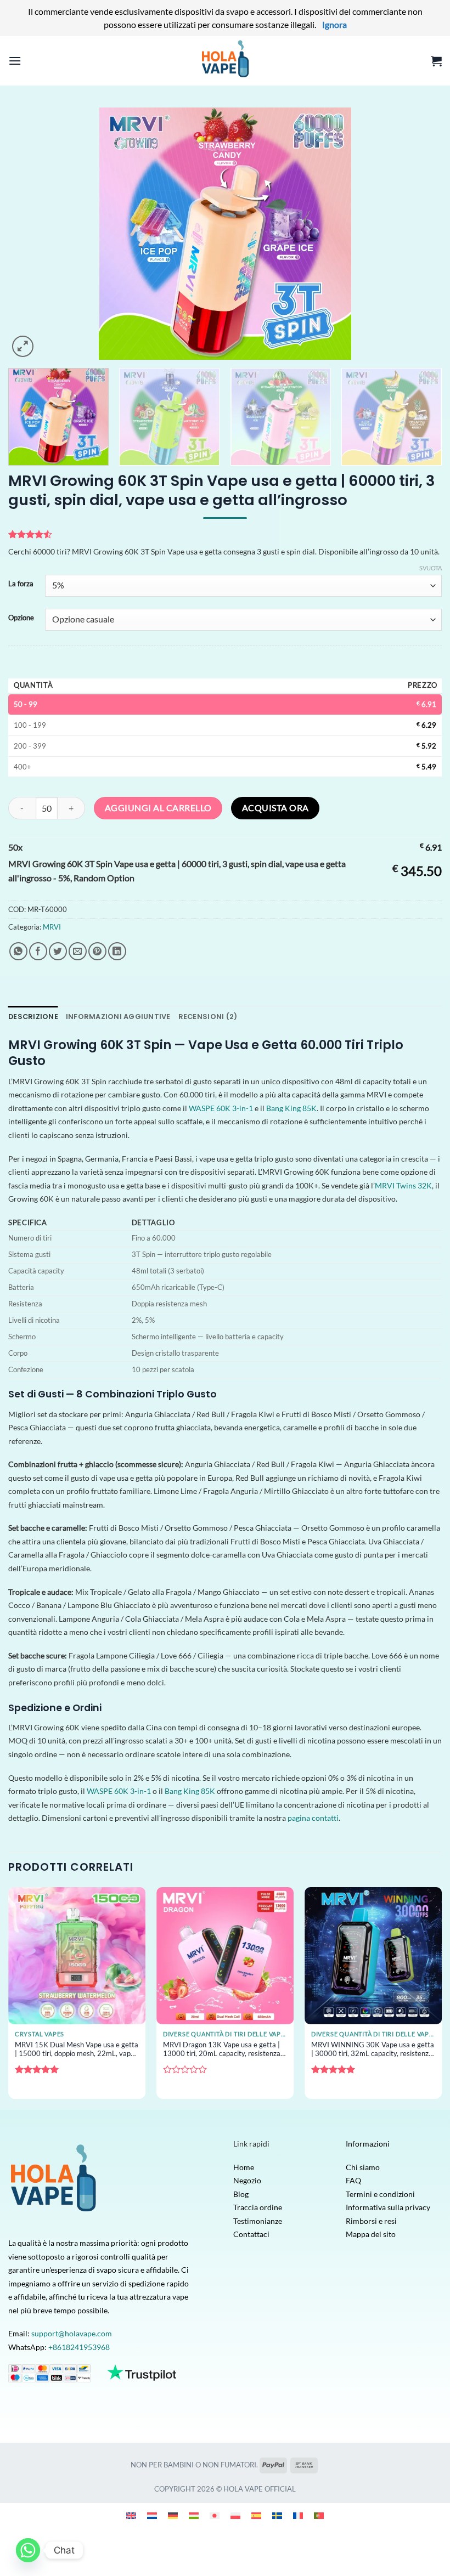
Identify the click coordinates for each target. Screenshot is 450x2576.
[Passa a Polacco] (235, 2515)
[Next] (419, 234)
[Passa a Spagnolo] (256, 2515)
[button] (15, 61)
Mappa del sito (371, 2234)
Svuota (431, 568)
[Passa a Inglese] (131, 2515)
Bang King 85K (291, 1108)
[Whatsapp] (28, 2550)
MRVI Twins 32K (403, 1185)
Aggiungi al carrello (158, 808)
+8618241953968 (79, 2347)
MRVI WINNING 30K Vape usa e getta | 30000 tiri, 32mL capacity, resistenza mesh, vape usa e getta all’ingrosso (373, 2050)
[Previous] (31, 234)
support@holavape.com (72, 2333)
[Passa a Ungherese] (194, 2515)
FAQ (353, 2180)
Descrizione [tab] (33, 1017)
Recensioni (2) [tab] (208, 1017)
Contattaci (251, 2234)
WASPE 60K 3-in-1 (221, 1108)
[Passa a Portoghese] (319, 2515)
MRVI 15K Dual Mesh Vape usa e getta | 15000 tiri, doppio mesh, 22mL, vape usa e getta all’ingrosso (77, 2050)
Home (244, 2167)
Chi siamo (363, 2167)
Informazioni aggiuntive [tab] (118, 1017)
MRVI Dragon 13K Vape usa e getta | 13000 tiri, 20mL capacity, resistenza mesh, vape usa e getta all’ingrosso (222, 2050)
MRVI (52, 927)
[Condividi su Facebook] (38, 951)
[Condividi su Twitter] (58, 951)
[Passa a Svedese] (277, 2515)
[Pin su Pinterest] (97, 951)
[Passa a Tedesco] (173, 2515)
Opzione (21, 618)
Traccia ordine (258, 2207)
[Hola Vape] (225, 61)
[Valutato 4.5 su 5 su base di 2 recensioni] (225, 534)
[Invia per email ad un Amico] (78, 951)
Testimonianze (258, 2221)
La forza (21, 584)
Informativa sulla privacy (388, 2207)
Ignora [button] (334, 24)
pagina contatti (313, 1818)
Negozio (247, 2180)
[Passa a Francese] (298, 2515)
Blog (241, 2194)
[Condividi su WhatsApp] (18, 951)
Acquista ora (275, 808)
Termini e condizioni (380, 2194)
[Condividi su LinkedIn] (117, 951)
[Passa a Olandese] (152, 2515)
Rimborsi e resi (371, 2221)
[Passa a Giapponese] (215, 2515)
